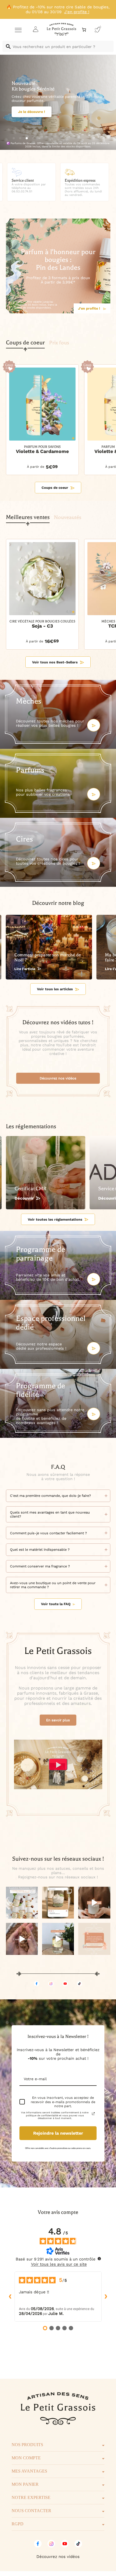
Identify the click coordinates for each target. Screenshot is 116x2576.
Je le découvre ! (32, 115)
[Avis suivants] (106, 2297)
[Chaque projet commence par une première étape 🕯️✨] (94, 1903)
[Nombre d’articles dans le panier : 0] (84, 30)
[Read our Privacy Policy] (93, 2114)
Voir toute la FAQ (56, 1604)
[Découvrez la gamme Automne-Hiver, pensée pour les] (22, 1903)
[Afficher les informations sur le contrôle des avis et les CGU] (99, 2259)
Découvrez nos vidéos (58, 1078)
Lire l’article (25, 969)
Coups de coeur (55, 488)
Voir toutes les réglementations (55, 1219)
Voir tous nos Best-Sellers (55, 662)
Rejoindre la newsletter (58, 2133)
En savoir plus (58, 1720)
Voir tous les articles (55, 989)
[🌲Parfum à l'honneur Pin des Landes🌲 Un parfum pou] (58, 1939)
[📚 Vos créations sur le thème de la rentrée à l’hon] (58, 1903)
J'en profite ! (89, 308)
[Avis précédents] (10, 2297)
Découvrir (24, 1198)
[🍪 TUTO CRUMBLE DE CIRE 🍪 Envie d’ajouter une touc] (22, 1939)
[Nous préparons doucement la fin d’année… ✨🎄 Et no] (94, 1939)
